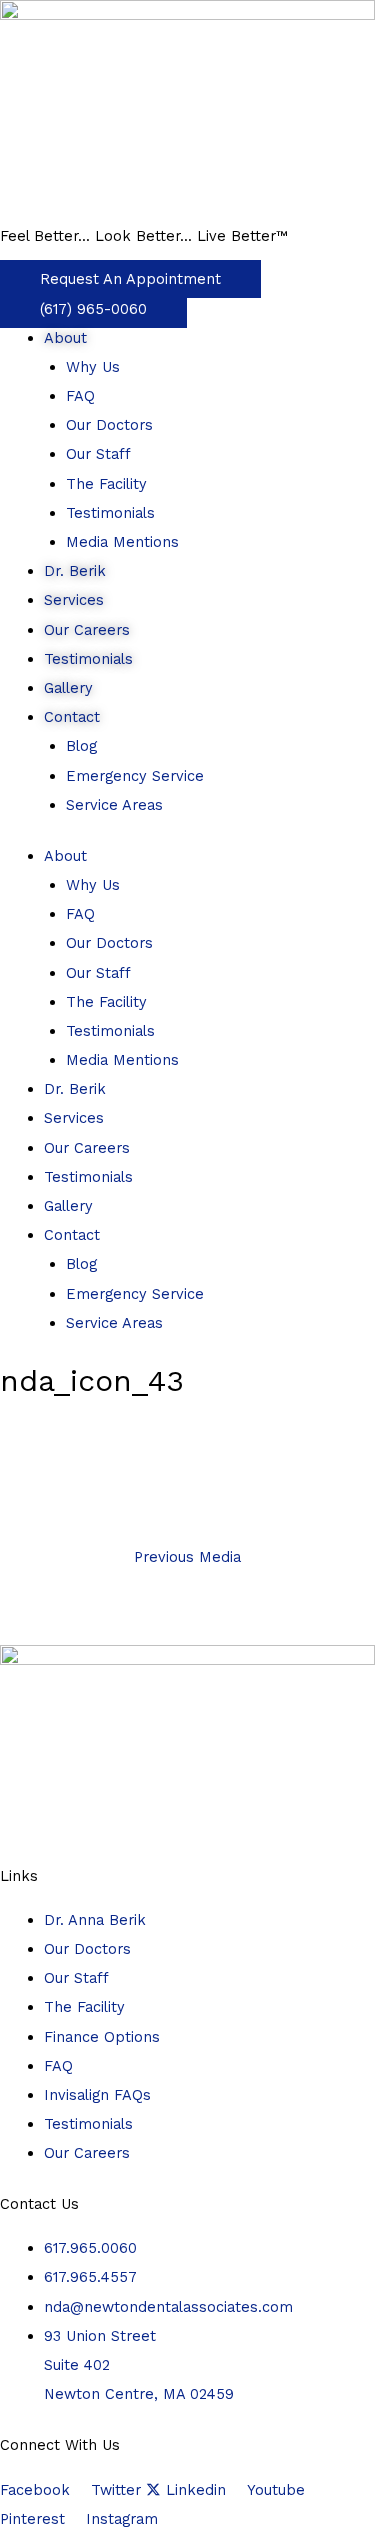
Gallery (68, 688)
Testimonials (110, 513)
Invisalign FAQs (97, 2095)
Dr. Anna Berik (95, 1920)
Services (74, 600)
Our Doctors (109, 425)
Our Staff (98, 454)
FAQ (80, 396)
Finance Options (102, 2037)
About (65, 338)
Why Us (93, 367)
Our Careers (87, 630)
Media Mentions (122, 542)
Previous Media (187, 1557)
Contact (72, 717)
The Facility (106, 484)
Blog (81, 746)
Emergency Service (135, 776)
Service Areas (114, 805)
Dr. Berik (75, 571)
